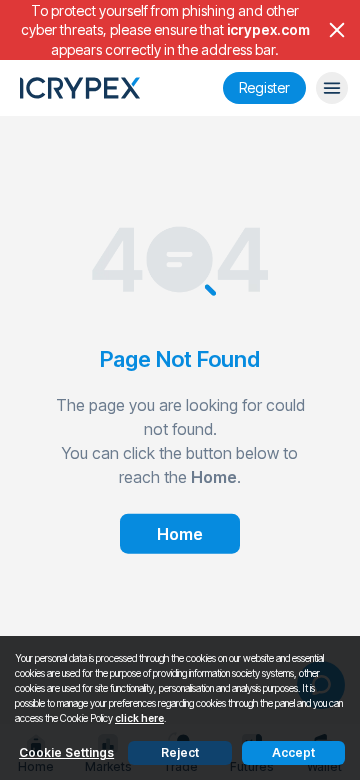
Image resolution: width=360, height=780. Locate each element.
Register (264, 87)
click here (139, 718)
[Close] (337, 30)
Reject (180, 752)
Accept (293, 752)
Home (180, 533)
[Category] (332, 88)
